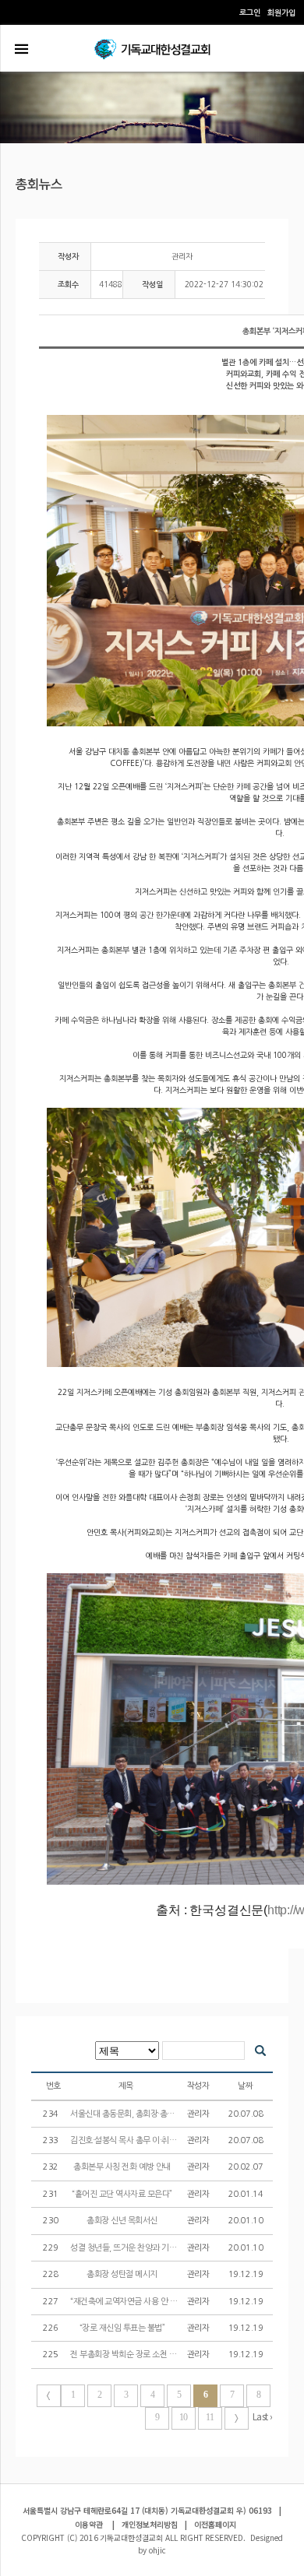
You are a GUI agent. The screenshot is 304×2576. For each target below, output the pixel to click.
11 (210, 2417)
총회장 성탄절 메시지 (123, 2274)
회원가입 (281, 13)
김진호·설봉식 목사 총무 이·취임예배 (132, 2140)
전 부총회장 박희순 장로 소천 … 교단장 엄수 (145, 2355)
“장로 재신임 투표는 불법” (123, 2328)
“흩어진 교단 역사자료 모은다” (123, 2194)
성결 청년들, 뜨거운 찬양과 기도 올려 (133, 2248)
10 (184, 2417)
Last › (263, 2416)
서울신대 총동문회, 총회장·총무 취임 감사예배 (148, 2114)
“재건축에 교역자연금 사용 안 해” (126, 2302)
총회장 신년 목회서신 (123, 2221)
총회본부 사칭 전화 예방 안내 (123, 2167)
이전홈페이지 (215, 2524)
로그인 (250, 13)
